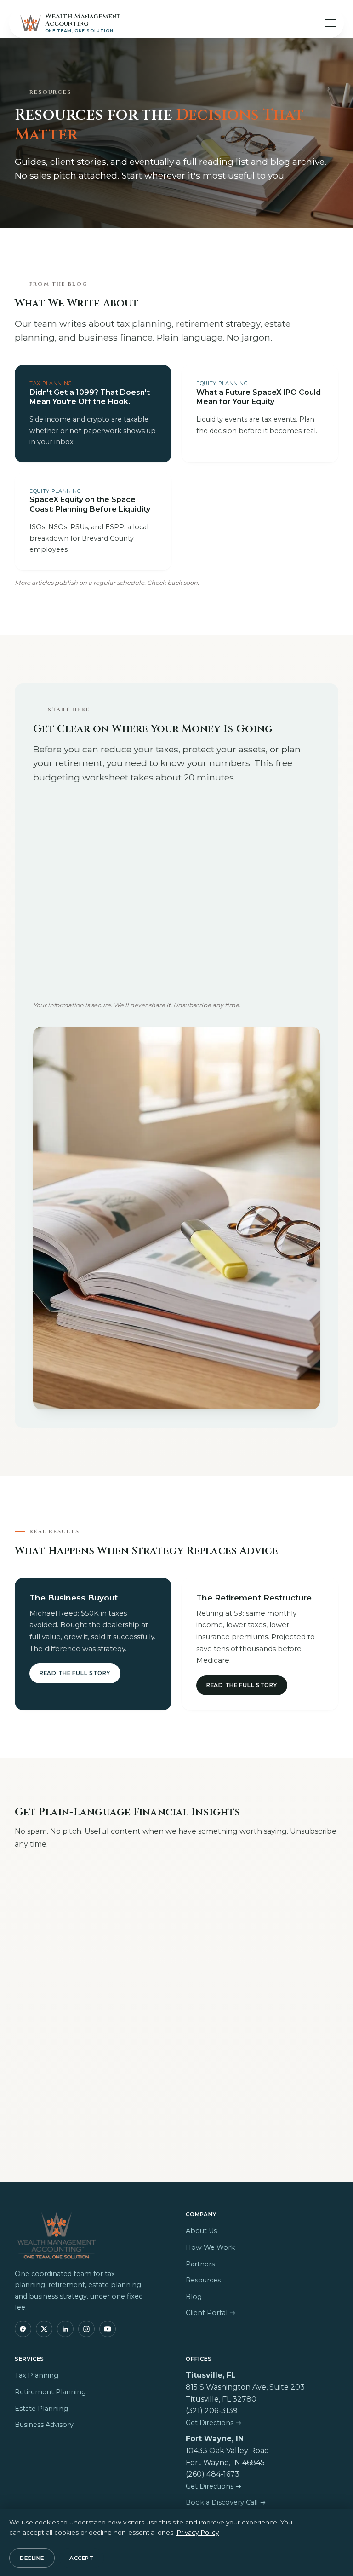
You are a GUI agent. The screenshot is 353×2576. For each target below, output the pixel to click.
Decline (32, 2558)
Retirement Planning (50, 2392)
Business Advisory (44, 2425)
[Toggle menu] (330, 23)
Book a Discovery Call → (226, 2502)
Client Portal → (211, 2313)
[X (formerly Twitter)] (44, 2329)
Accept (81, 2558)
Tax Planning (37, 2375)
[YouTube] (108, 2329)
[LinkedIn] (65, 2329)
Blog (194, 2297)
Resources (203, 2280)
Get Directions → (214, 2423)
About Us (201, 2231)
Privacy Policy (198, 2532)
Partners (200, 2264)
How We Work (210, 2247)
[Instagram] (86, 2329)
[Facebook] (23, 2329)
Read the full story (75, 1673)
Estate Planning (41, 2409)
